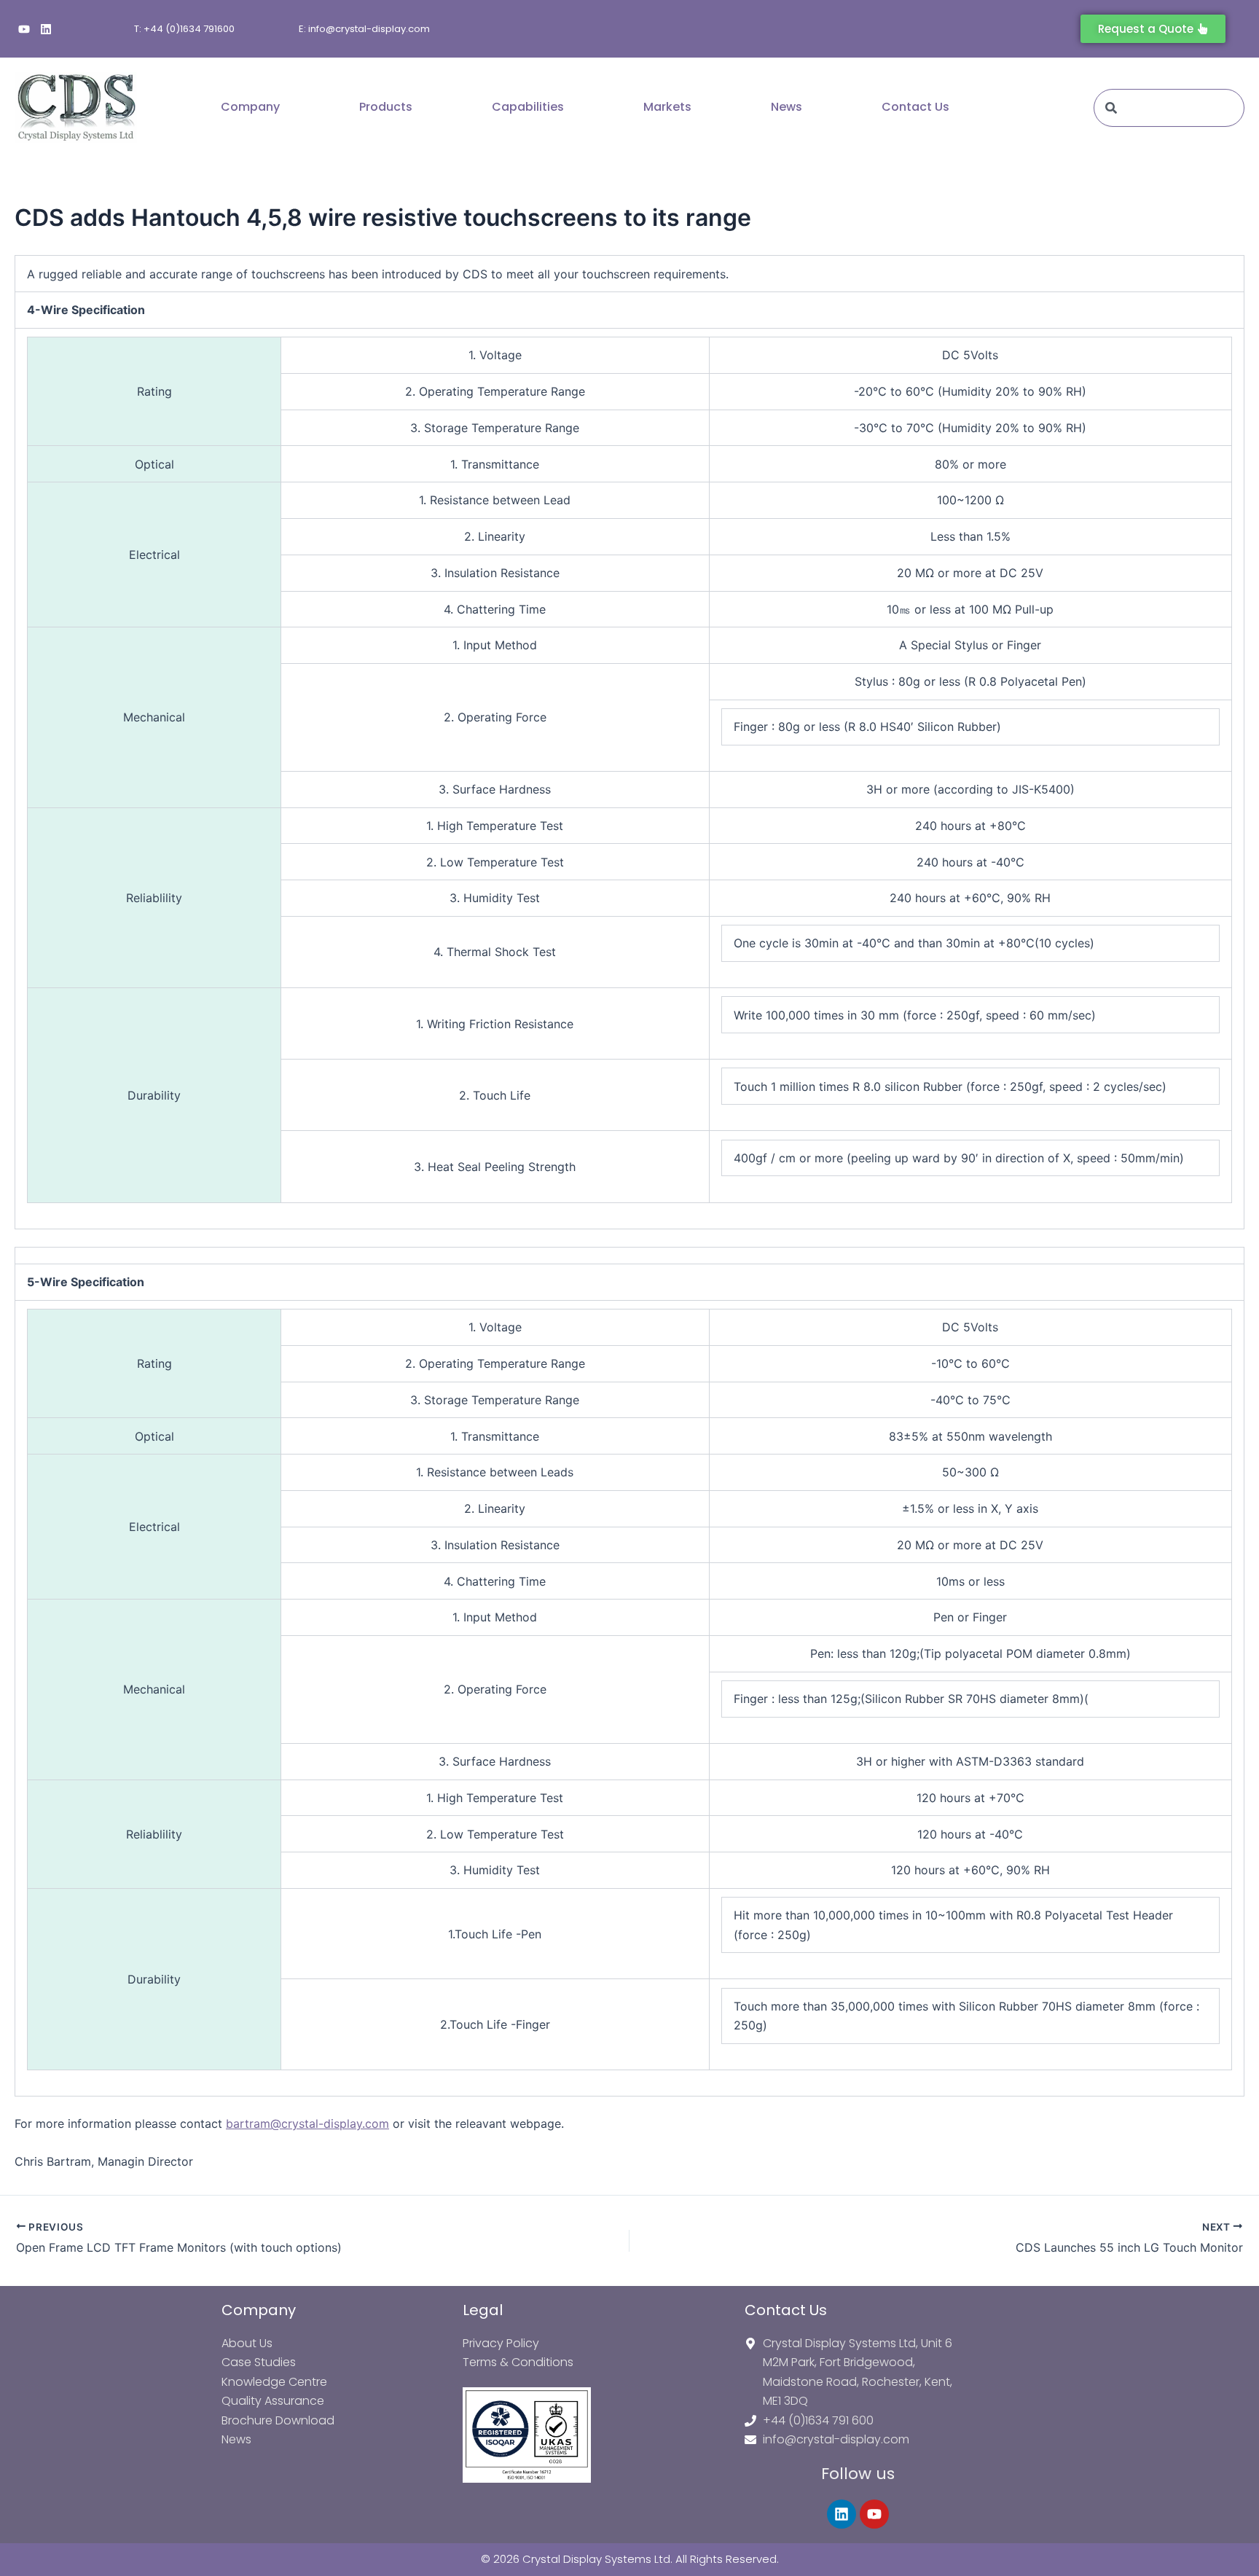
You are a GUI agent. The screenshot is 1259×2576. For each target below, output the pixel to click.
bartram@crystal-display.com (307, 2123)
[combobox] (1169, 108)
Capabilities (528, 107)
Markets (667, 107)
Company (250, 107)
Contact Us (915, 107)
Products (386, 107)
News (787, 107)
